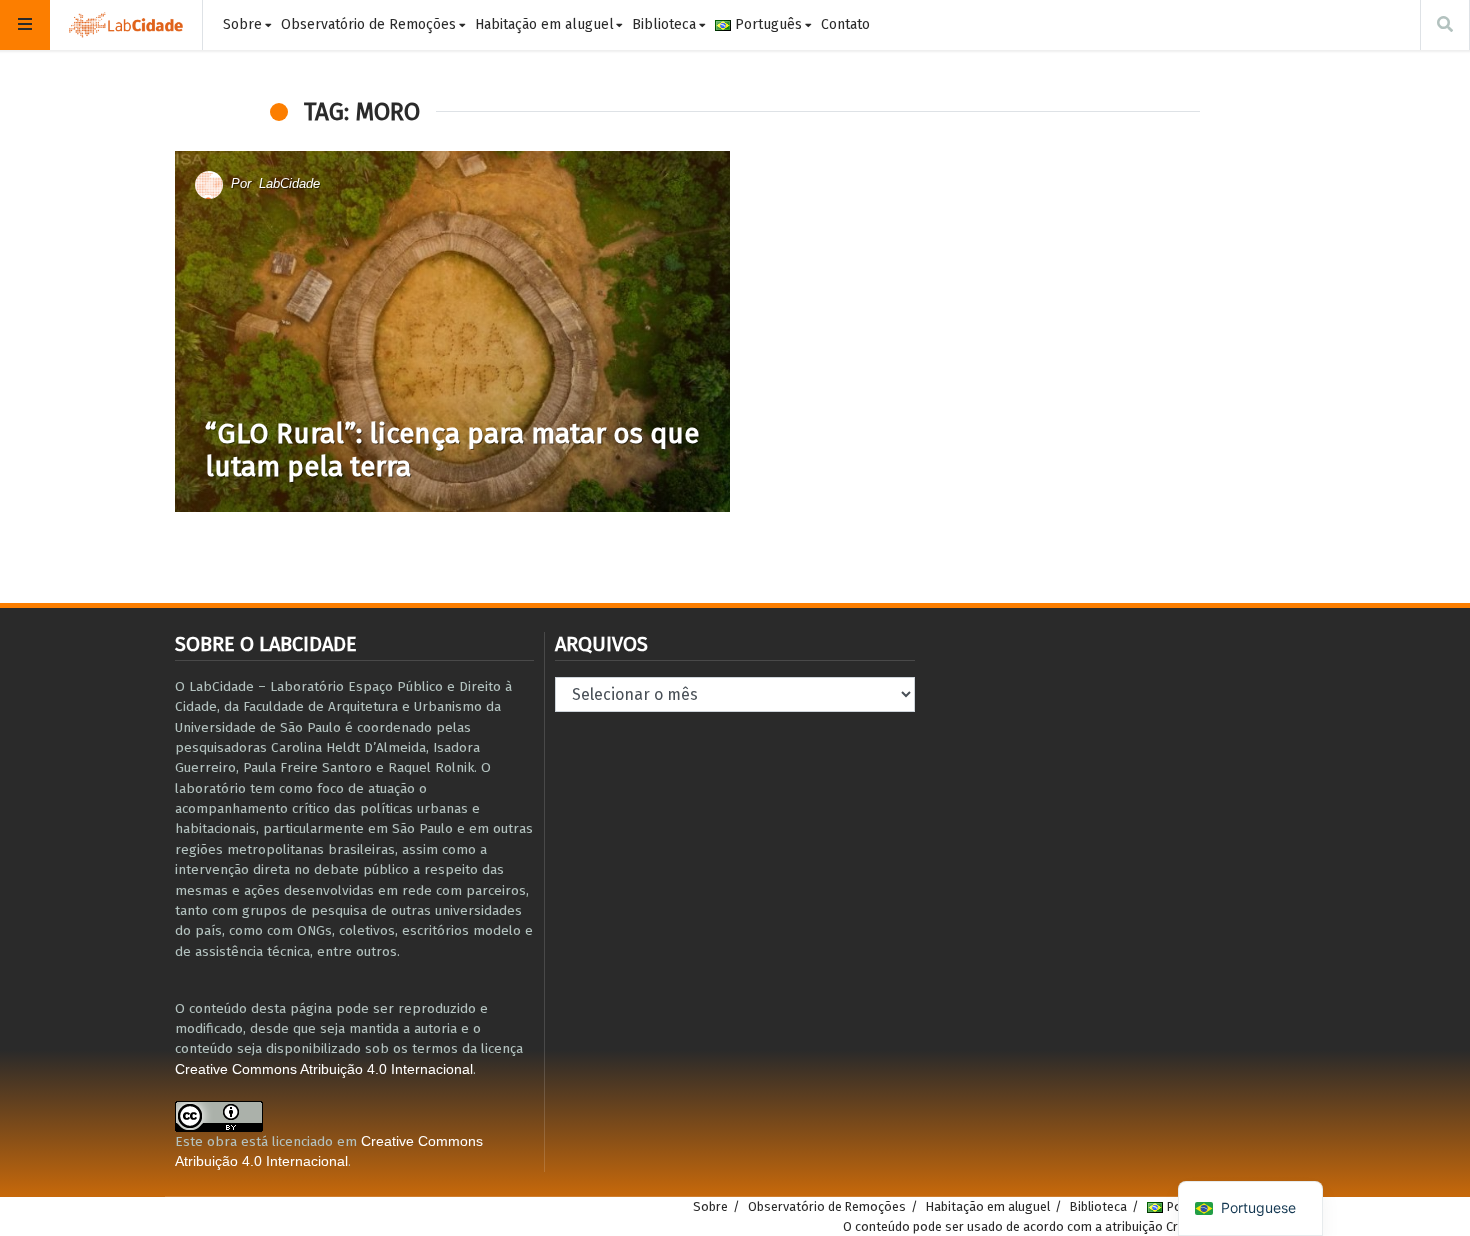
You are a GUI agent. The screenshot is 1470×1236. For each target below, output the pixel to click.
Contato (845, 24)
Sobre (242, 24)
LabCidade (289, 183)
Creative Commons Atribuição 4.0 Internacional (324, 1069)
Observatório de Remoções (368, 24)
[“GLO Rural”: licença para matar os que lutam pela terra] (452, 331)
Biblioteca (664, 24)
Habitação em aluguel (544, 24)
